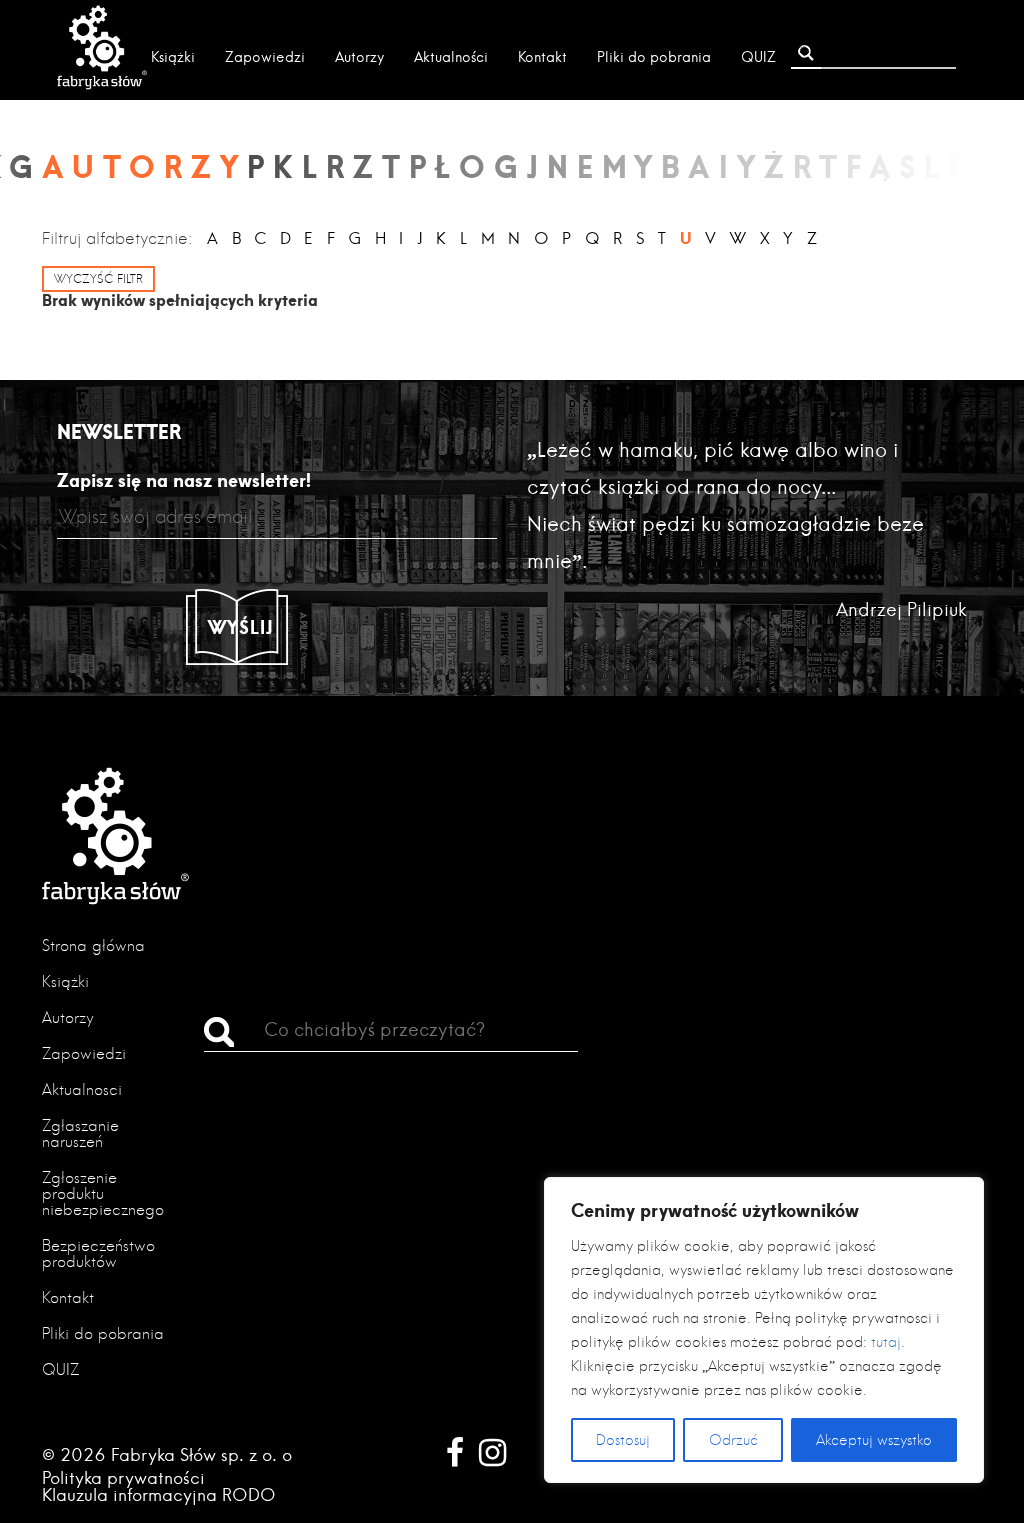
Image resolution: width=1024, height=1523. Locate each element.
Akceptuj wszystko (874, 1440)
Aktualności (451, 57)
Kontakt (542, 57)
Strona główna (93, 945)
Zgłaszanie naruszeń (80, 1133)
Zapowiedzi (265, 57)
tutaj (886, 1342)
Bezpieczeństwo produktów (98, 1253)
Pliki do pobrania (654, 57)
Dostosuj (623, 1440)
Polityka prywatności (123, 1477)
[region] (764, 1330)
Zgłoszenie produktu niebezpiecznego (103, 1193)
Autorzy (359, 57)
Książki (173, 57)
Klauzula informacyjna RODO (159, 1494)
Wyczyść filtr (98, 278)
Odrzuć (733, 1440)
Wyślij (241, 627)
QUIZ (758, 57)
